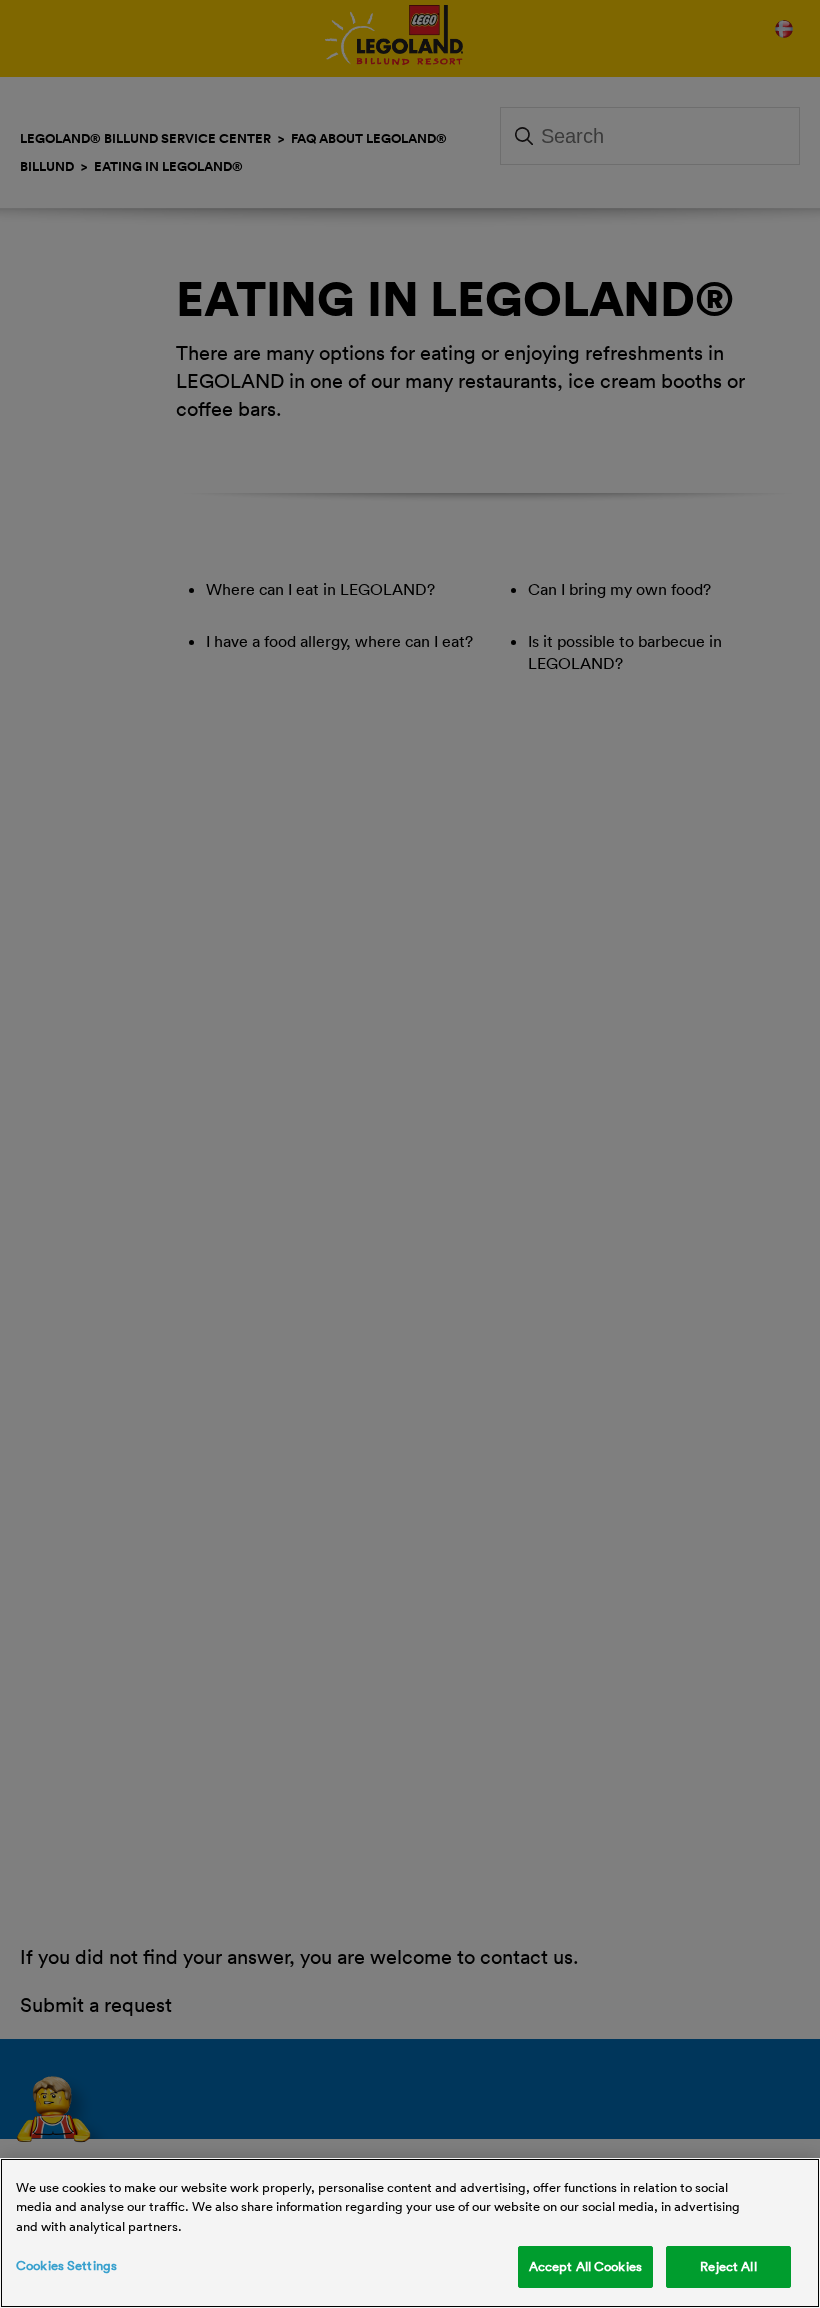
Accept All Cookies (585, 2266)
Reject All (728, 2266)
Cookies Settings (66, 2265)
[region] (410, 2233)
